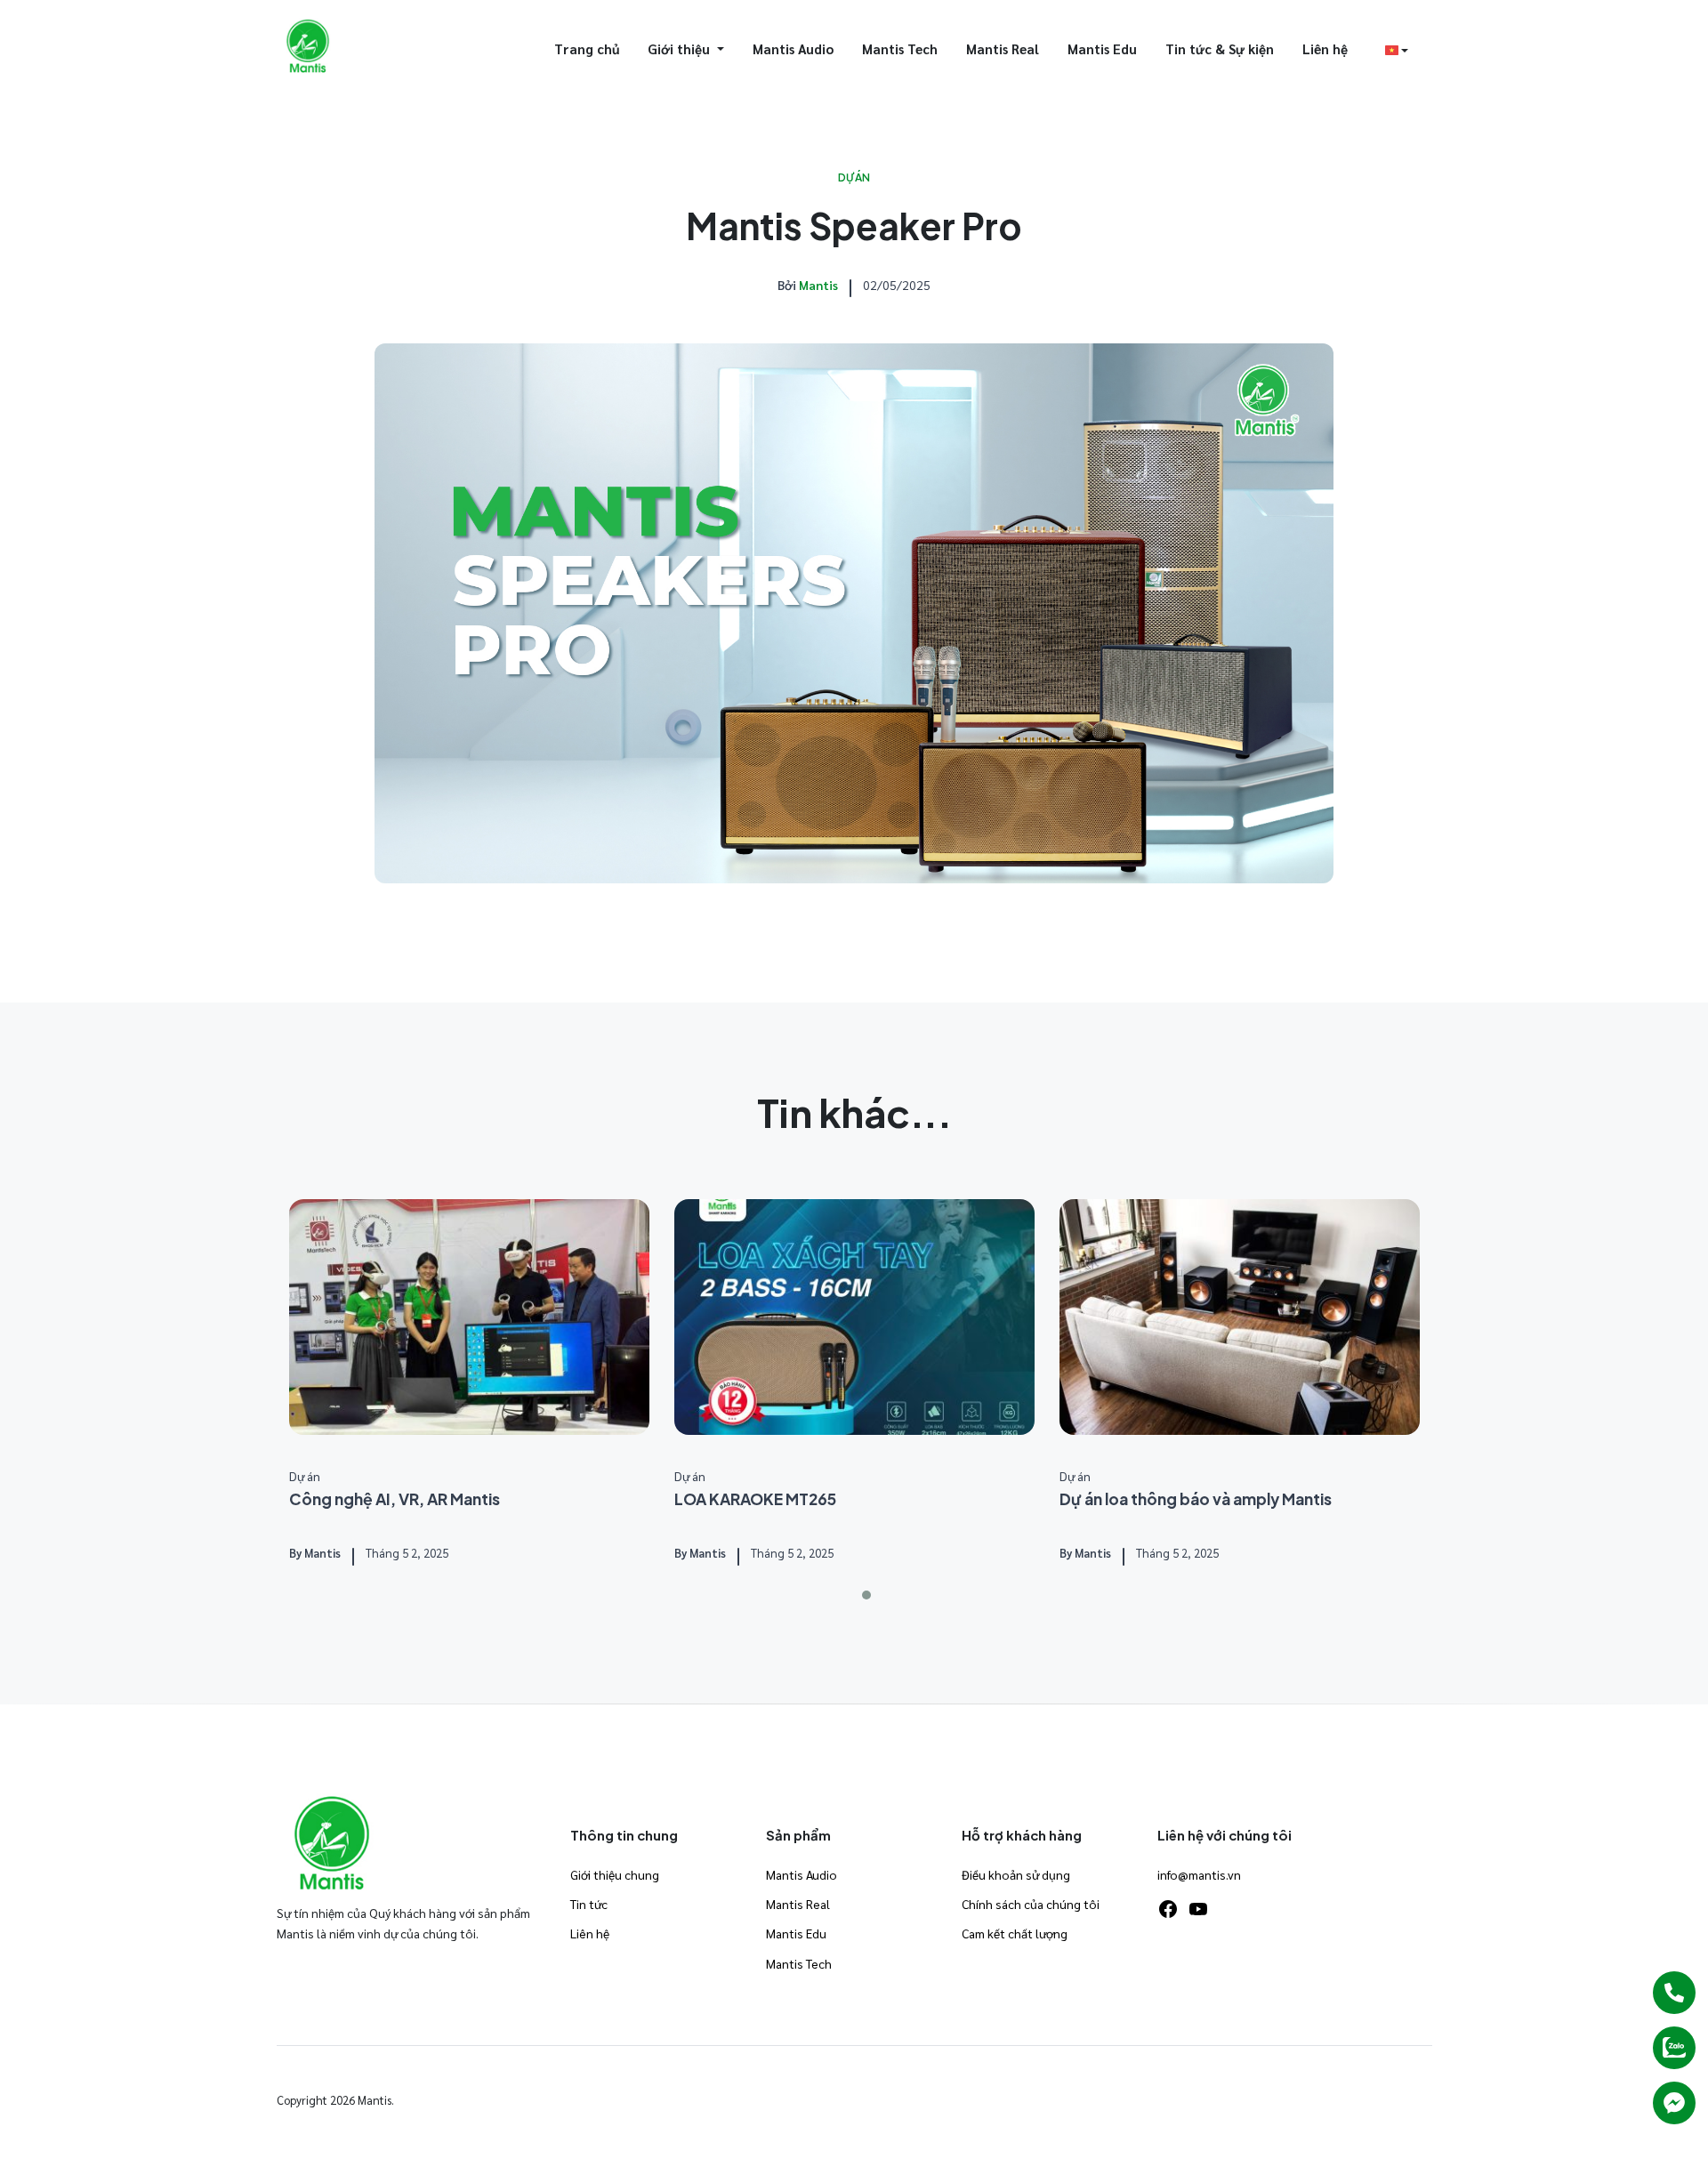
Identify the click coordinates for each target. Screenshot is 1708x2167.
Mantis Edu (1102, 48)
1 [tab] (866, 1595)
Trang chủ (587, 48)
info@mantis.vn (1199, 1874)
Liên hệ (1325, 48)
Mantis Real (1003, 48)
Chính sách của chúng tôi (1031, 1904)
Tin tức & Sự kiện (1220, 48)
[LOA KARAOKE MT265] (854, 1317)
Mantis (818, 285)
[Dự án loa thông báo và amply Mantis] (1240, 1317)
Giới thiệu (681, 48)
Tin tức (589, 1904)
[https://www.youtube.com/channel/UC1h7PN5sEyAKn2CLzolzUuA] (1198, 1909)
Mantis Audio (793, 48)
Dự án (854, 177)
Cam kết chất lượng (1015, 1933)
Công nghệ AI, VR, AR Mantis (395, 1499)
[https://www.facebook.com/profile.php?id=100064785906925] (1168, 1909)
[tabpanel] (469, 1384)
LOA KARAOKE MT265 (755, 1499)
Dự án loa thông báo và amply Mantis (1196, 1499)
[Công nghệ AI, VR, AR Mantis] (469, 1317)
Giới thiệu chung (615, 1874)
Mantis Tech (900, 48)
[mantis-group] (308, 47)
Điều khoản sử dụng (1016, 1874)
